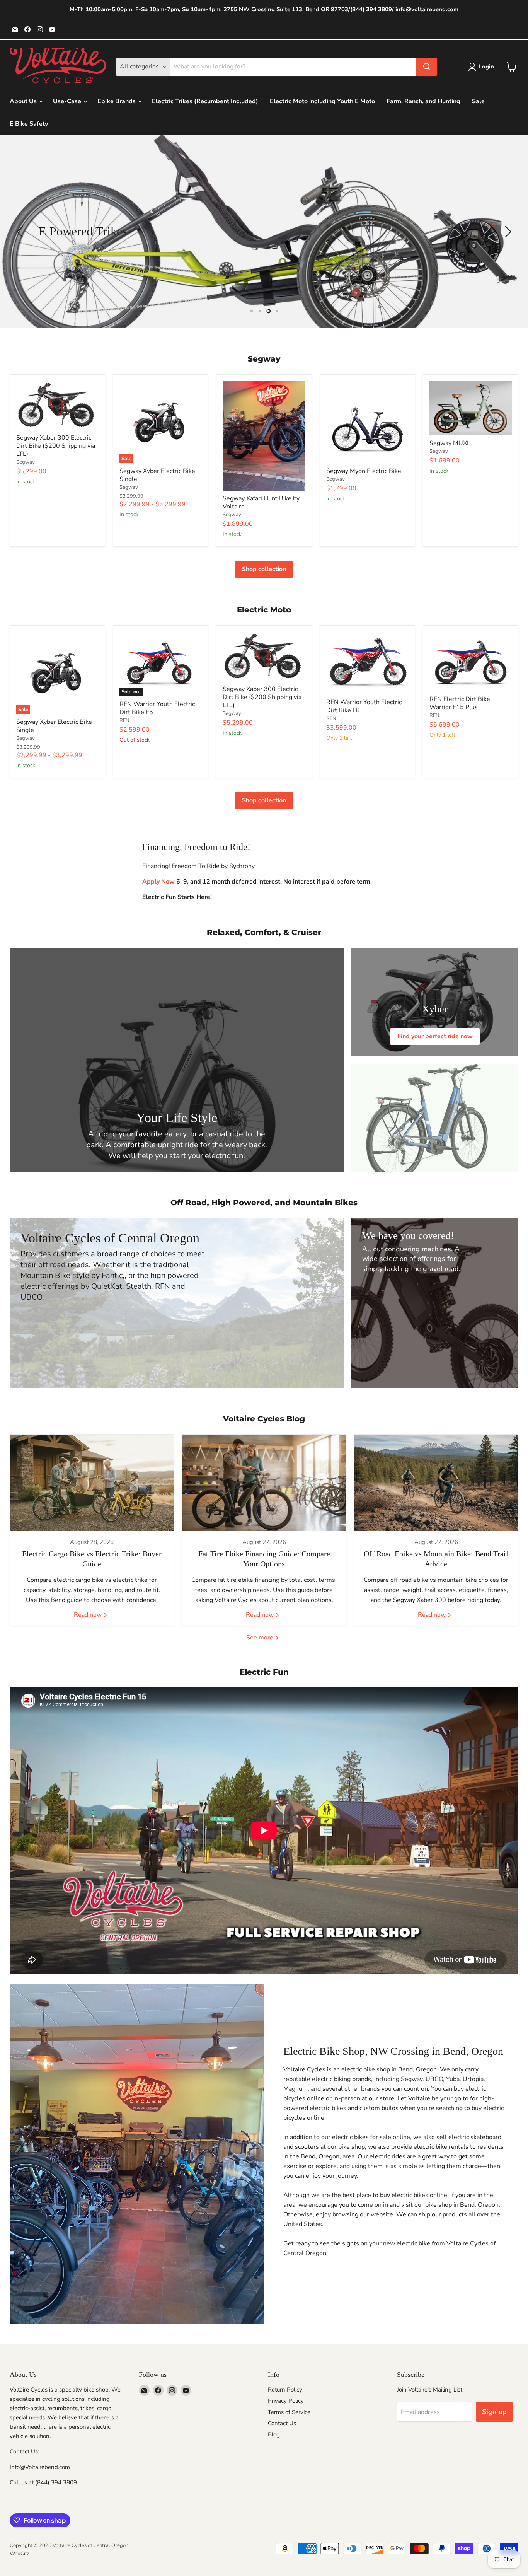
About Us (24, 101)
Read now (89, 1615)
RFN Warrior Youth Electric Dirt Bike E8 (364, 706)
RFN (124, 720)
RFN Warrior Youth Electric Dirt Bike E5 (157, 708)
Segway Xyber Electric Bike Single (157, 475)
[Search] (427, 67)
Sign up (494, 2412)
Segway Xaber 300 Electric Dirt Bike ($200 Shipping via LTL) (56, 446)
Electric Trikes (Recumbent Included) (205, 101)
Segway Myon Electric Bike (364, 471)
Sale (478, 101)
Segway (26, 462)
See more (261, 1638)
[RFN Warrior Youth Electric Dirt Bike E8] (367, 663)
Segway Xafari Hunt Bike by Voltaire (261, 502)
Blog (274, 2434)
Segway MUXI (449, 443)
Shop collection (264, 569)
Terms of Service (289, 2412)
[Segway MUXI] (471, 408)
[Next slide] (507, 232)
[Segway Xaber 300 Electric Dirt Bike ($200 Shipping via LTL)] (57, 406)
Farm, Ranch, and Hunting (423, 101)
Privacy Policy (286, 2401)
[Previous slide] (21, 232)
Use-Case (68, 101)
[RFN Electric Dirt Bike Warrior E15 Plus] (471, 662)
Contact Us (282, 2423)
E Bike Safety (29, 124)
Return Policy (285, 2390)
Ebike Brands (117, 101)
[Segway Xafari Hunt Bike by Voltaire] (264, 436)
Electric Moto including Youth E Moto (322, 101)
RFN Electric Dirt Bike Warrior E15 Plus (460, 703)
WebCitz (20, 2554)
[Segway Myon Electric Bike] (367, 422)
